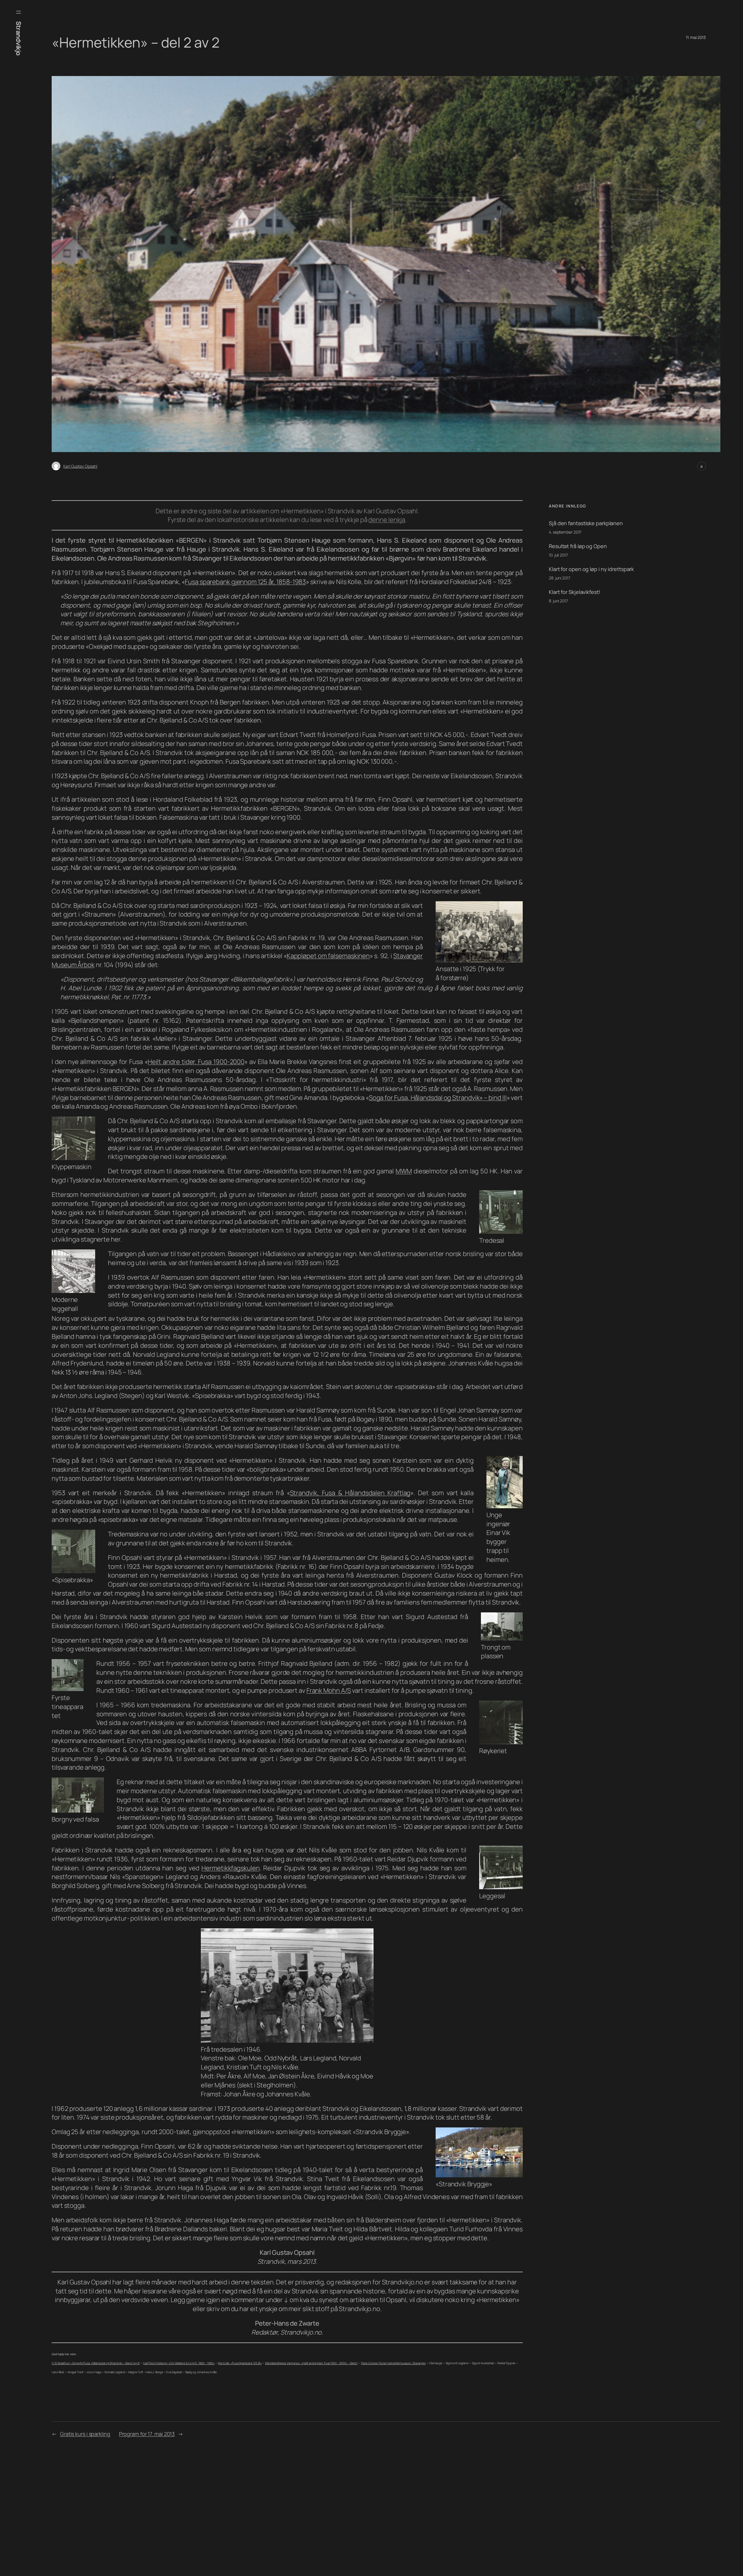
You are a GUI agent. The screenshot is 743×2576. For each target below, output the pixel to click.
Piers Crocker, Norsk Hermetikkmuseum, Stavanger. (393, 2363)
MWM (404, 1171)
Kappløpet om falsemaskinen (328, 956)
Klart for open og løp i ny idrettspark (591, 569)
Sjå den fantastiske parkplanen (586, 523)
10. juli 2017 (558, 555)
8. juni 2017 (558, 601)
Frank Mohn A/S (329, 1690)
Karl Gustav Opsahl (80, 466)
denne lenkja (387, 520)
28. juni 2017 (560, 578)
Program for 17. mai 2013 (147, 2434)
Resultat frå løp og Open (578, 546)
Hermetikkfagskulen (230, 1868)
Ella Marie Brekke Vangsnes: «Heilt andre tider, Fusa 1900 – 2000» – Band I (312, 2363)
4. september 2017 (565, 532)
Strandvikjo (19, 38)
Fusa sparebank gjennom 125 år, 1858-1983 (245, 582)
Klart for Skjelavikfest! (575, 592)
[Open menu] (19, 12)
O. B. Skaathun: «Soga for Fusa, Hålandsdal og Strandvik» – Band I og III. (96, 2363)
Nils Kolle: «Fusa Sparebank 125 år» (240, 2363)
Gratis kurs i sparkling (85, 2434)
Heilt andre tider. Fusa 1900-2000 (196, 1062)
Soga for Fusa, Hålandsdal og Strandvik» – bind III (438, 1098)
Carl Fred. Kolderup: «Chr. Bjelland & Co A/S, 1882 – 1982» (179, 2363)
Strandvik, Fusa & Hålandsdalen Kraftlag (350, 1493)
